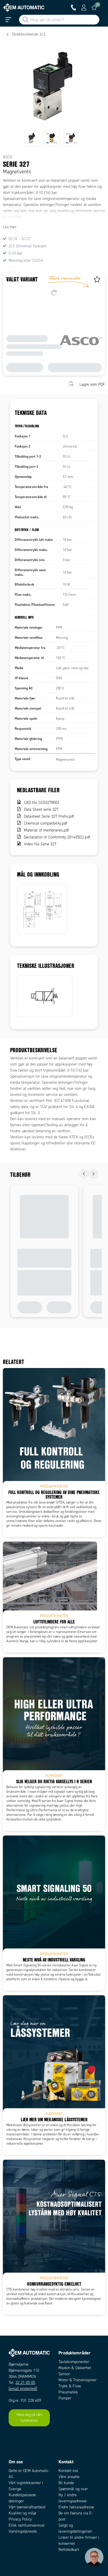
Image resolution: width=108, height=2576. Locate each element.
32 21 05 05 (25, 2383)
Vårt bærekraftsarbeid (27, 2507)
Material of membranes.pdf (46, 830)
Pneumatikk (68, 2392)
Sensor (64, 2374)
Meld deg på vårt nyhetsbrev (29, 2418)
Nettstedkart (69, 2550)
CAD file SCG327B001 (42, 802)
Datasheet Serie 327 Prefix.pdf (49, 816)
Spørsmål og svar (73, 2489)
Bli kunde (66, 2483)
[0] (94, 8)
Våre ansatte (69, 2477)
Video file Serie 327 (40, 844)
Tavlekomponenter (74, 2362)
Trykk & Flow (70, 2386)
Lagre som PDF (92, 384)
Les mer (10, 227)
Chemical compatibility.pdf (46, 823)
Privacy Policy (20, 2519)
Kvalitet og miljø (22, 2513)
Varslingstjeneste (23, 2531)
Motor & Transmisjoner (77, 2380)
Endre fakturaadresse (76, 2507)
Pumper (65, 2398)
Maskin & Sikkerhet (75, 2368)
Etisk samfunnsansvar (27, 2525)
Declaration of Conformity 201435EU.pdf (57, 837)
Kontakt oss (68, 2471)
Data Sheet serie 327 (41, 809)
